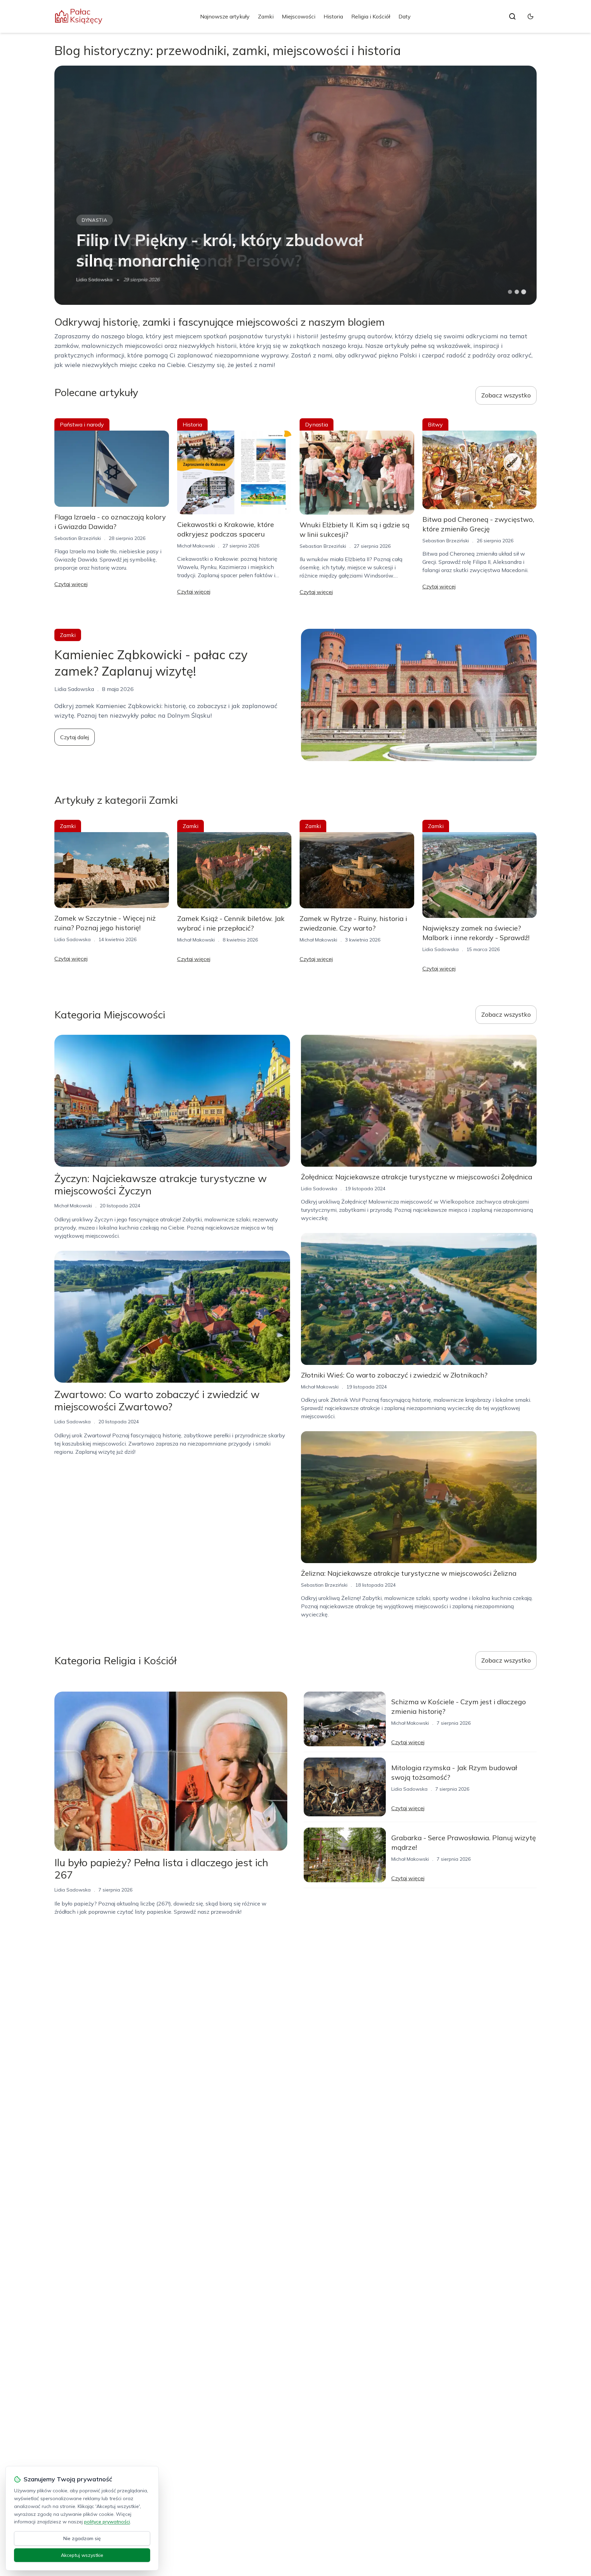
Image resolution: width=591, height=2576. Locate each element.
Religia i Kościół (371, 16)
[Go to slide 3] (524, 292)
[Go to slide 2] (517, 292)
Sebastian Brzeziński (78, 538)
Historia (333, 16)
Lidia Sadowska (73, 939)
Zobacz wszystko (506, 395)
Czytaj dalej (75, 737)
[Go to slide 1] (510, 292)
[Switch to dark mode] (530, 16)
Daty (405, 16)
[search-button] (512, 16)
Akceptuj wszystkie (82, 2555)
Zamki (266, 16)
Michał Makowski (95, 280)
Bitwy (90, 220)
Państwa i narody (82, 424)
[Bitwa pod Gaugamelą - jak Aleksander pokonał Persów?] (295, 185)
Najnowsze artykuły (225, 16)
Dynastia (317, 424)
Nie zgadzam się (82, 2538)
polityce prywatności (107, 2522)
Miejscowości (299, 16)
